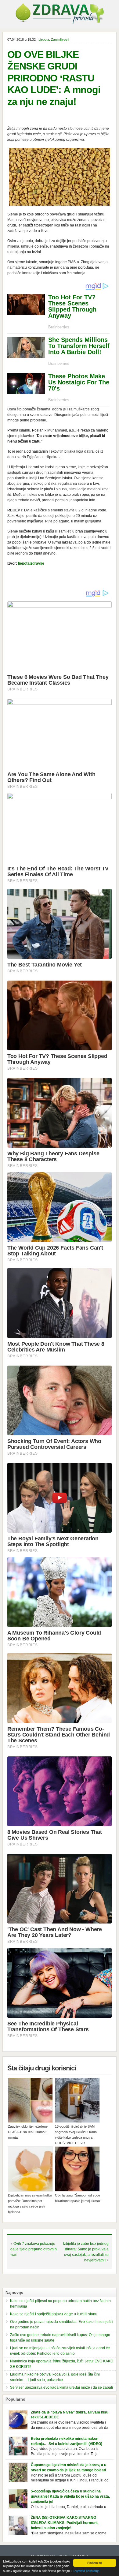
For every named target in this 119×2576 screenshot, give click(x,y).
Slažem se (95, 2563)
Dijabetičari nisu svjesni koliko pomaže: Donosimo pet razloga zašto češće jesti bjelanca (30, 2204)
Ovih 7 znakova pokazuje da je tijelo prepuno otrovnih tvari (34, 2249)
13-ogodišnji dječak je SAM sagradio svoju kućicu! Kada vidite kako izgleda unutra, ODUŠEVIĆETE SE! (76, 2135)
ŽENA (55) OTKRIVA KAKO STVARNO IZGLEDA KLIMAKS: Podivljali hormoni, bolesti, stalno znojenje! (65, 2523)
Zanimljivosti (60, 39)
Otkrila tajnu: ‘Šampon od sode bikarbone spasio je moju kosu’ (78, 2198)
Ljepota (44, 39)
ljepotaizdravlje (31, 563)
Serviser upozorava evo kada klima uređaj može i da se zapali (61, 2387)
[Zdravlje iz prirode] (60, 23)
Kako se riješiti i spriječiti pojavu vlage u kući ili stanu (54, 2314)
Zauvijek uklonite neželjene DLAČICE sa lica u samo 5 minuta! (28, 2132)
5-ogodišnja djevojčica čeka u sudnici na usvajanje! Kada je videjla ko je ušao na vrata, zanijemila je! (70, 2496)
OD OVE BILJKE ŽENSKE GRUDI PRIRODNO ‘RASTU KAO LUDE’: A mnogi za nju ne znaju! (54, 78)
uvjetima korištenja (87, 2571)
